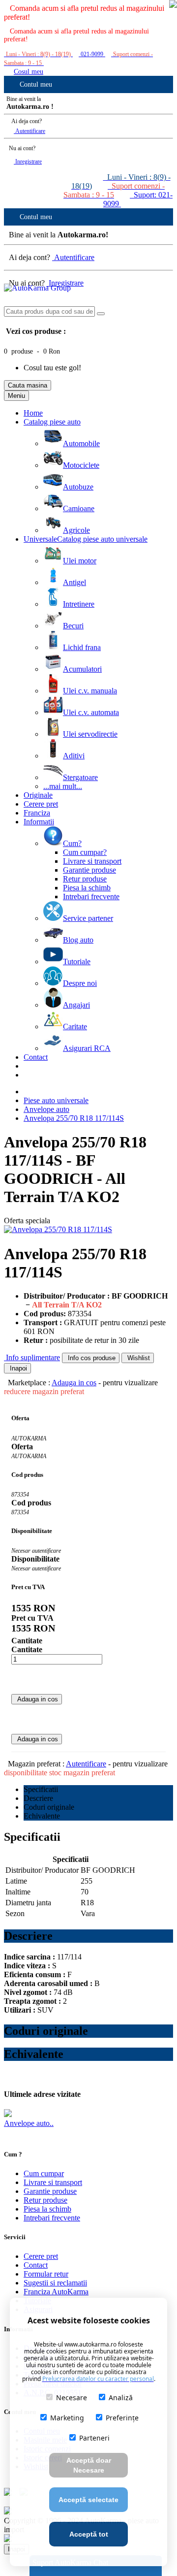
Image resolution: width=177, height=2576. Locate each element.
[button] (173, 5)
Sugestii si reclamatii (55, 2283)
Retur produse (45, 2200)
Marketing (67, 2418)
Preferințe (122, 2418)
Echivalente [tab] (42, 1816)
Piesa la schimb (47, 2209)
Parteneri (94, 2438)
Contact (36, 2265)
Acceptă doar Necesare (89, 2465)
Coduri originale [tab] (49, 1807)
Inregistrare (28, 162)
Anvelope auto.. (29, 2123)
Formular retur (46, 2274)
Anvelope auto (46, 1109)
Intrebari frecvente (52, 2218)
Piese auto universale (56, 1100)
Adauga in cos (74, 1383)
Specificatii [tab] (41, 1789)
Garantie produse (50, 2191)
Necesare (72, 2397)
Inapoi (17, 1368)
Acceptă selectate (88, 2500)
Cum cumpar (44, 2173)
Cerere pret (41, 2256)
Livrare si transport (53, 2182)
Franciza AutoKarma (56, 2292)
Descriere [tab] (38, 1798)
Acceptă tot (89, 2534)
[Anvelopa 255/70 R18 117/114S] (58, 1229)
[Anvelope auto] (8, 2114)
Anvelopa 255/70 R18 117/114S (74, 1118)
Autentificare (29, 131)
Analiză (121, 2397)
